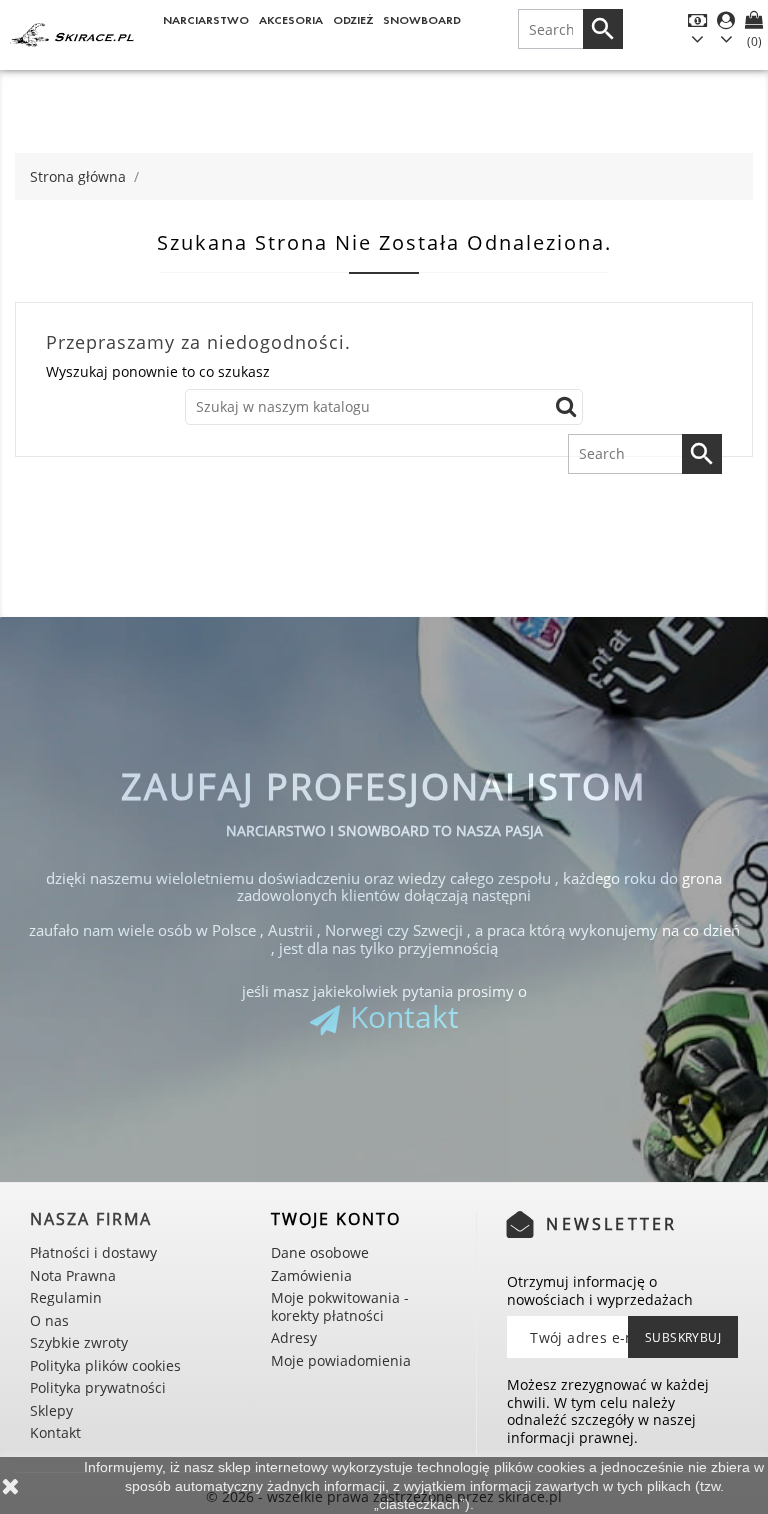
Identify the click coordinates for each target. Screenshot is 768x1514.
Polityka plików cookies (105, 1365)
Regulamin (66, 1297)
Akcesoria (291, 19)
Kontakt (404, 1016)
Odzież (353, 19)
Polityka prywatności (98, 1387)
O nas (49, 1320)
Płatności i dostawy (93, 1252)
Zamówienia (311, 1275)
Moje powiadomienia (341, 1360)
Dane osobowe (320, 1252)
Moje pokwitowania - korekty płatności (340, 1306)
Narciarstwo (206, 19)
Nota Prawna (73, 1275)
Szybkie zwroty (79, 1342)
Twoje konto (336, 1219)
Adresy (294, 1337)
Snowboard (422, 19)
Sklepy (51, 1410)
